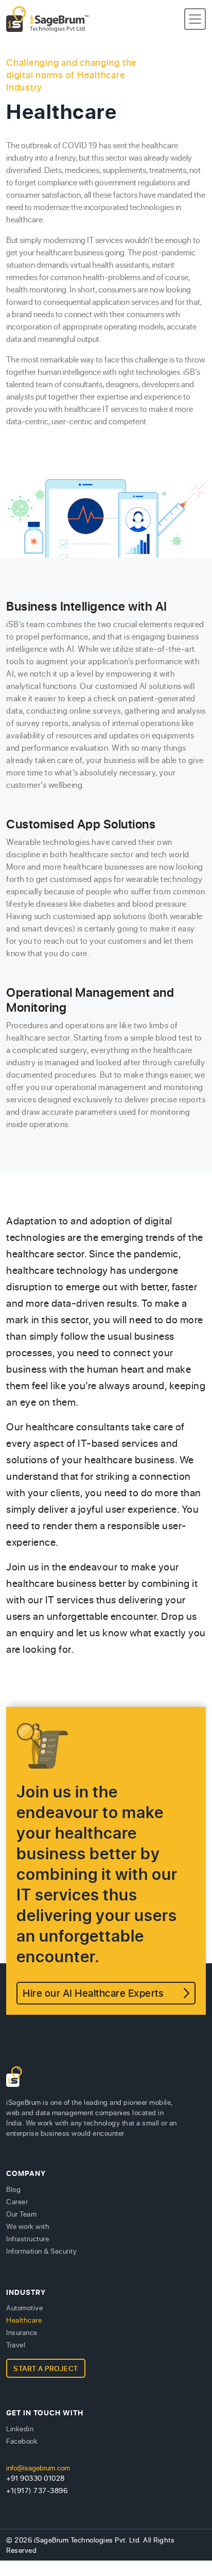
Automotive (24, 2307)
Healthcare (24, 2320)
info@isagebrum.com (38, 2468)
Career (17, 2201)
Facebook (22, 2441)
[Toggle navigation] (195, 19)
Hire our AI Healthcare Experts (93, 1993)
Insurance (22, 2332)
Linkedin (20, 2428)
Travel (16, 2345)
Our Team (21, 2214)
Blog (13, 2189)
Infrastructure (28, 2238)
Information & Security (41, 2251)
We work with (28, 2226)
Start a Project (46, 2368)
